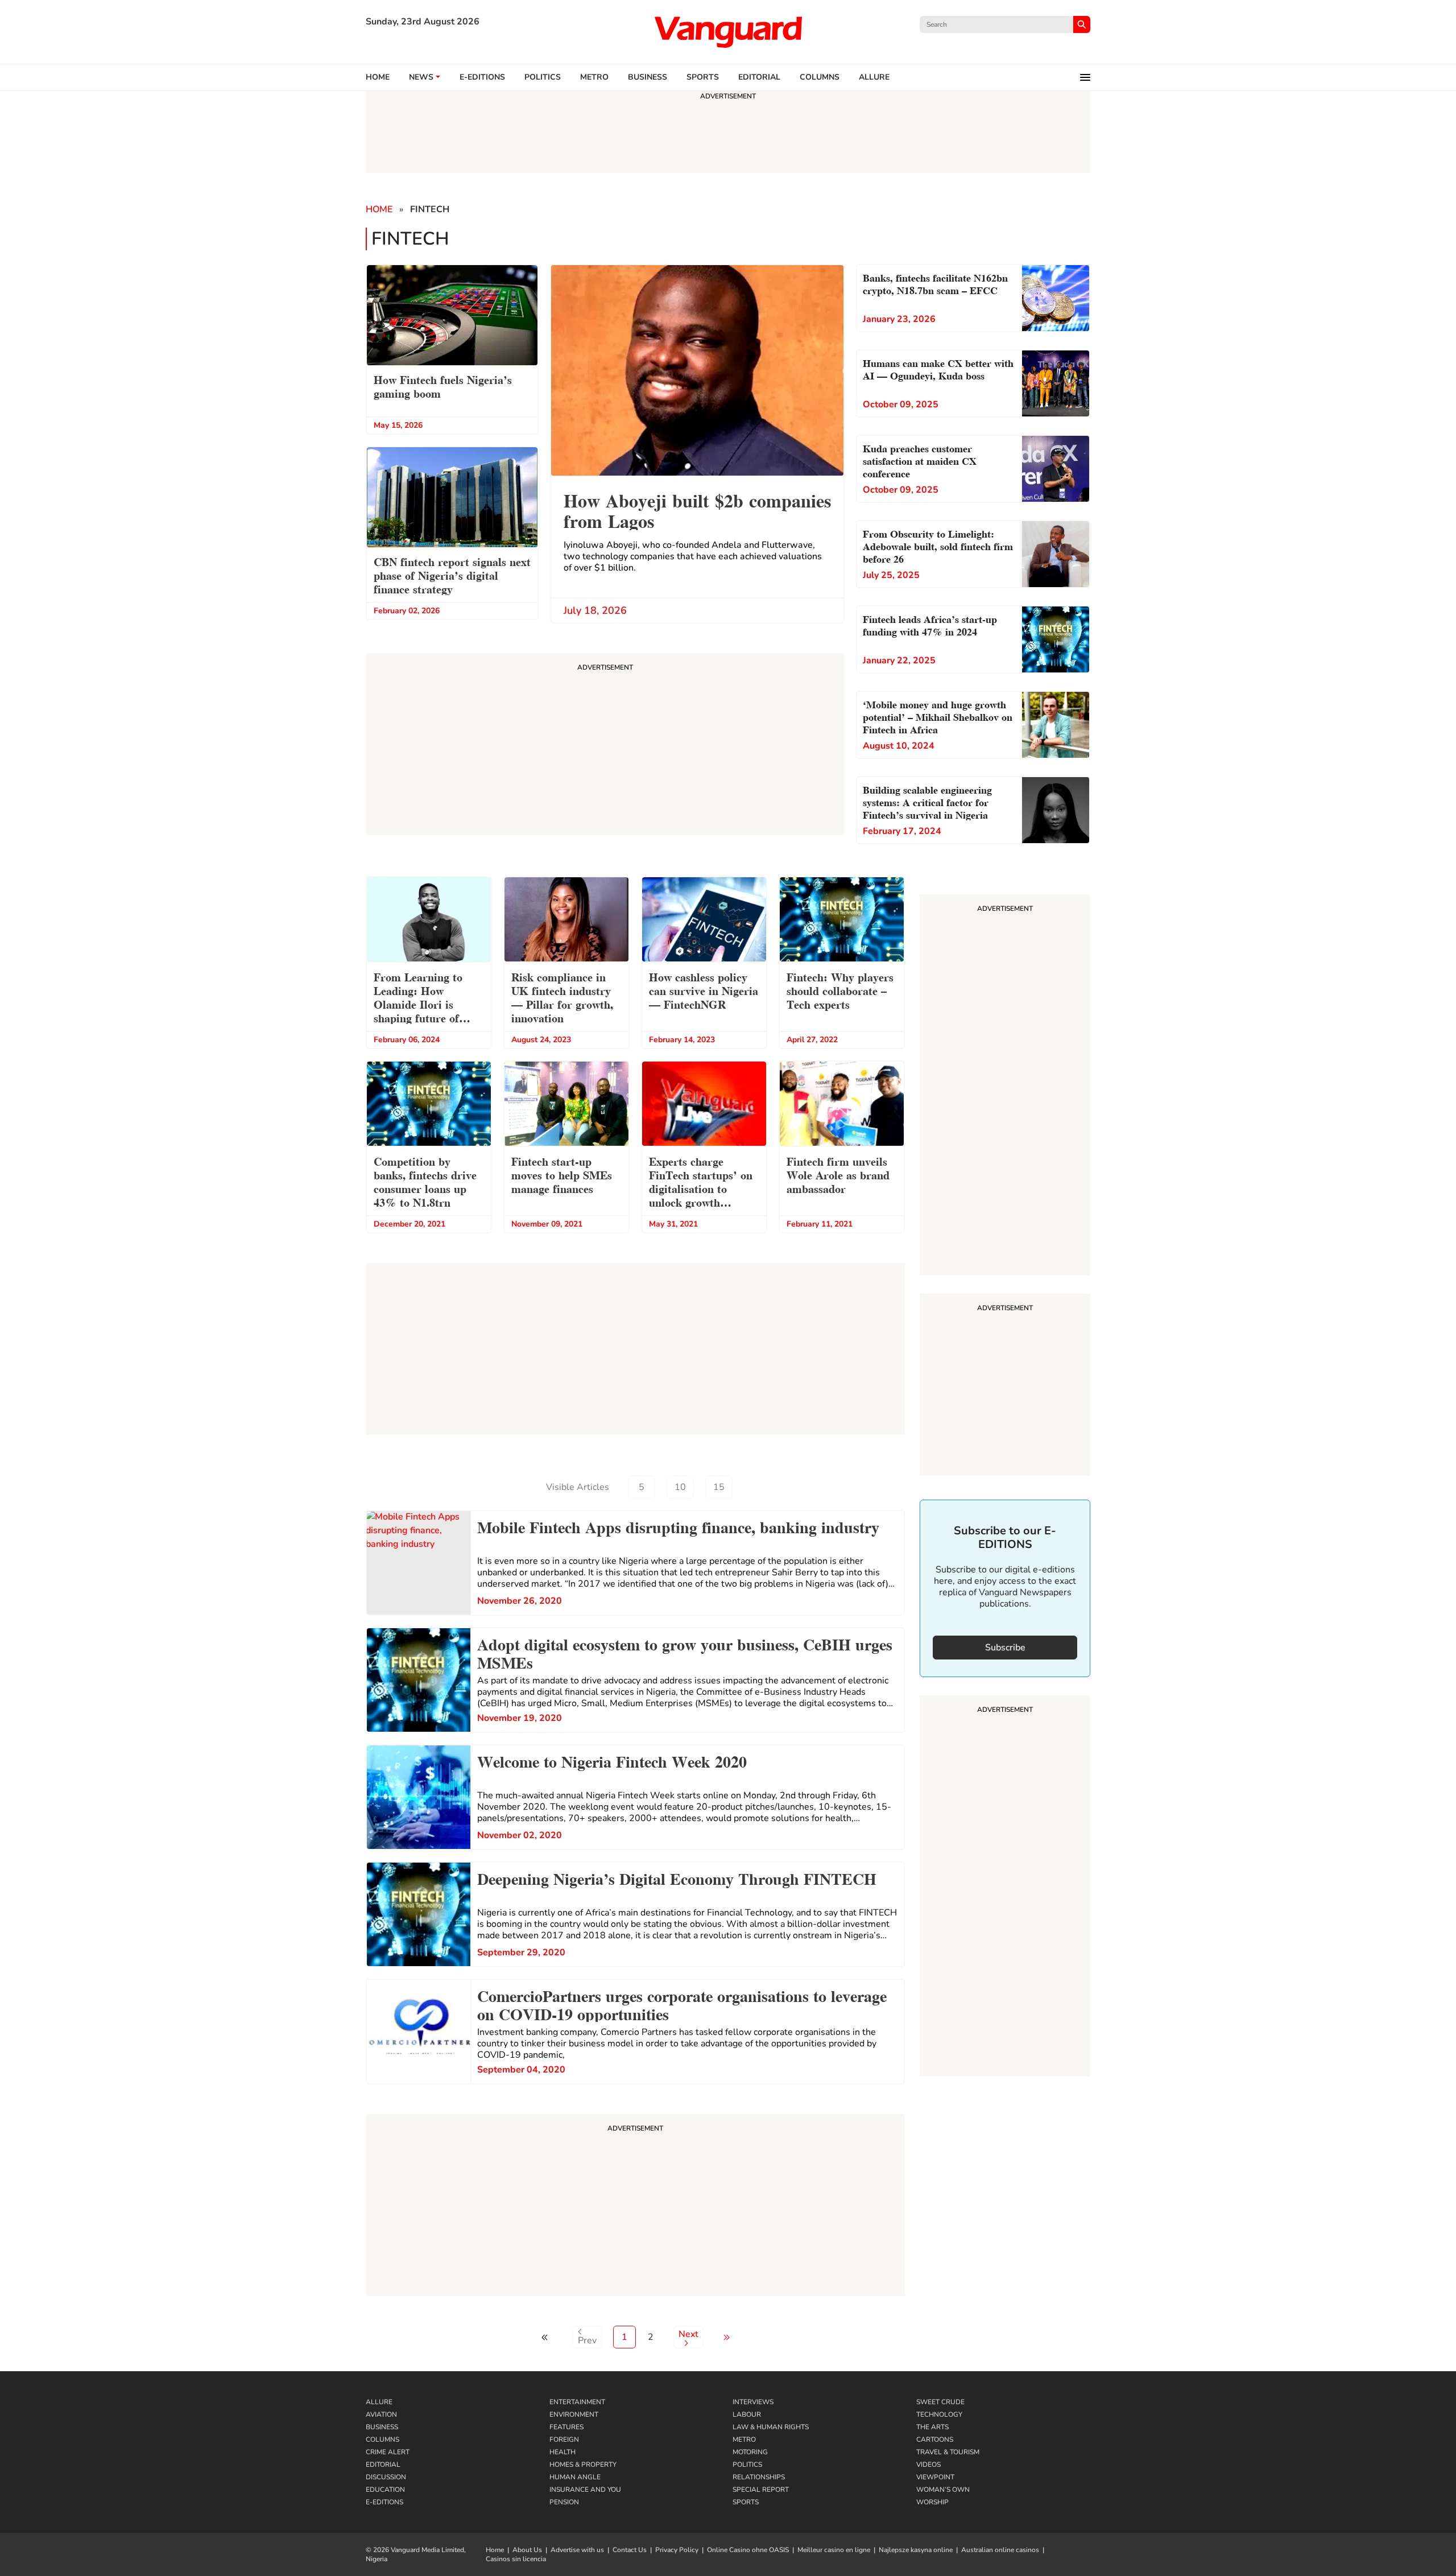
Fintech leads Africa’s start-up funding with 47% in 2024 (930, 624)
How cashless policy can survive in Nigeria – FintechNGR (704, 990)
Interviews (753, 2402)
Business (648, 77)
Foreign (564, 2439)
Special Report (761, 2490)
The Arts (932, 2427)
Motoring (750, 2452)
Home (378, 77)
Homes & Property (583, 2464)
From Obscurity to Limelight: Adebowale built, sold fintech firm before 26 (938, 545)
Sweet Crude (940, 2402)
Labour (747, 2414)
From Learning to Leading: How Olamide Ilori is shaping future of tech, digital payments (428, 999)
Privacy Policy (677, 2550)
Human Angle (575, 2477)
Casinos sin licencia (516, 2559)
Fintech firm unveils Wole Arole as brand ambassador (838, 1174)
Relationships (759, 2477)
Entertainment (577, 2402)
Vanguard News (728, 32)
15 (719, 1487)
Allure (379, 2402)
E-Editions (384, 2502)
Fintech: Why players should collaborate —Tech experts (840, 990)
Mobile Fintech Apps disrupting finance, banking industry (678, 1526)
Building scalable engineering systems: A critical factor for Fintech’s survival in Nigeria (927, 801)
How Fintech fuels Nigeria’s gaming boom (443, 386)
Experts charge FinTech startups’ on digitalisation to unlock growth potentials (701, 1183)
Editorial (759, 77)
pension (564, 2502)
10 (680, 1487)
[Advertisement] (635, 2207)
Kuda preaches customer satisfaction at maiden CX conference (920, 460)
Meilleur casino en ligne (834, 2550)
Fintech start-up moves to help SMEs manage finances (562, 1174)
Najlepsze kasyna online (916, 2550)
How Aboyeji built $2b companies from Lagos (697, 509)
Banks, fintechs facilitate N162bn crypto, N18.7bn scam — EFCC (935, 283)
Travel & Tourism (948, 2452)
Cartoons (935, 2439)
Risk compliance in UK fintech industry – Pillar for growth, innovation (562, 997)
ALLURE (874, 77)
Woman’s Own (943, 2490)
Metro (594, 77)
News (421, 77)
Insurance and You (585, 2490)
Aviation (381, 2414)
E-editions (482, 77)
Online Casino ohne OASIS (748, 2550)
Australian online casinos (1000, 2550)
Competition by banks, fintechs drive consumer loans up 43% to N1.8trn (425, 1181)
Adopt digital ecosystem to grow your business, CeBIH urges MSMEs (685, 1652)
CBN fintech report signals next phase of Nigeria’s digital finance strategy (452, 575)
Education (385, 2490)
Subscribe (1005, 1648)
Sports (703, 77)
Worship (932, 2502)
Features (566, 2427)
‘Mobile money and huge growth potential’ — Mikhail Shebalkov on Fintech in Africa (938, 716)
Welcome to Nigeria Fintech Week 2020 (612, 1760)
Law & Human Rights (771, 2427)
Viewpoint (935, 2477)
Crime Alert (388, 2452)
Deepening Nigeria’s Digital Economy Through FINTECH (677, 1877)
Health (562, 2452)
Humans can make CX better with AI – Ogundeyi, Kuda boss (938, 368)
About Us (527, 2550)
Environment (574, 2414)
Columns (820, 77)
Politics (543, 77)
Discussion (386, 2477)
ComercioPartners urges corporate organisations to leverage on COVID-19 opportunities (682, 2004)
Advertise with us (577, 2550)
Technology (939, 2414)
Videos (928, 2464)
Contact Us (630, 2550)
